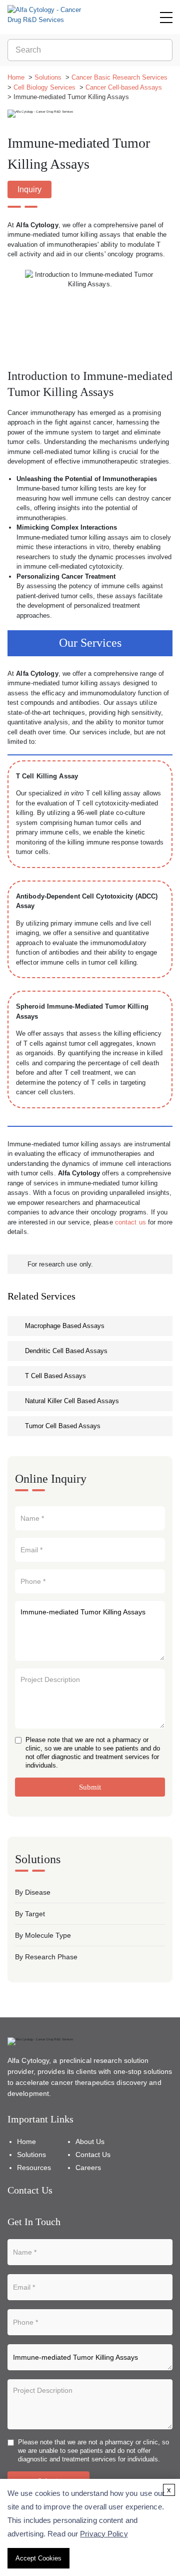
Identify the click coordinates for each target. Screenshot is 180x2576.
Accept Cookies (38, 2558)
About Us (90, 2141)
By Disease (33, 1892)
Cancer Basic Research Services (119, 77)
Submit (90, 1787)
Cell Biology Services (44, 87)
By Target (30, 1914)
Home (16, 77)
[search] (163, 50)
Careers (88, 2168)
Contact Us (93, 2155)
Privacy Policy (104, 2534)
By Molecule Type (43, 1935)
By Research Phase (46, 1957)
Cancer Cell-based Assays (124, 87)
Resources (34, 2168)
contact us (130, 1222)
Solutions (48, 77)
